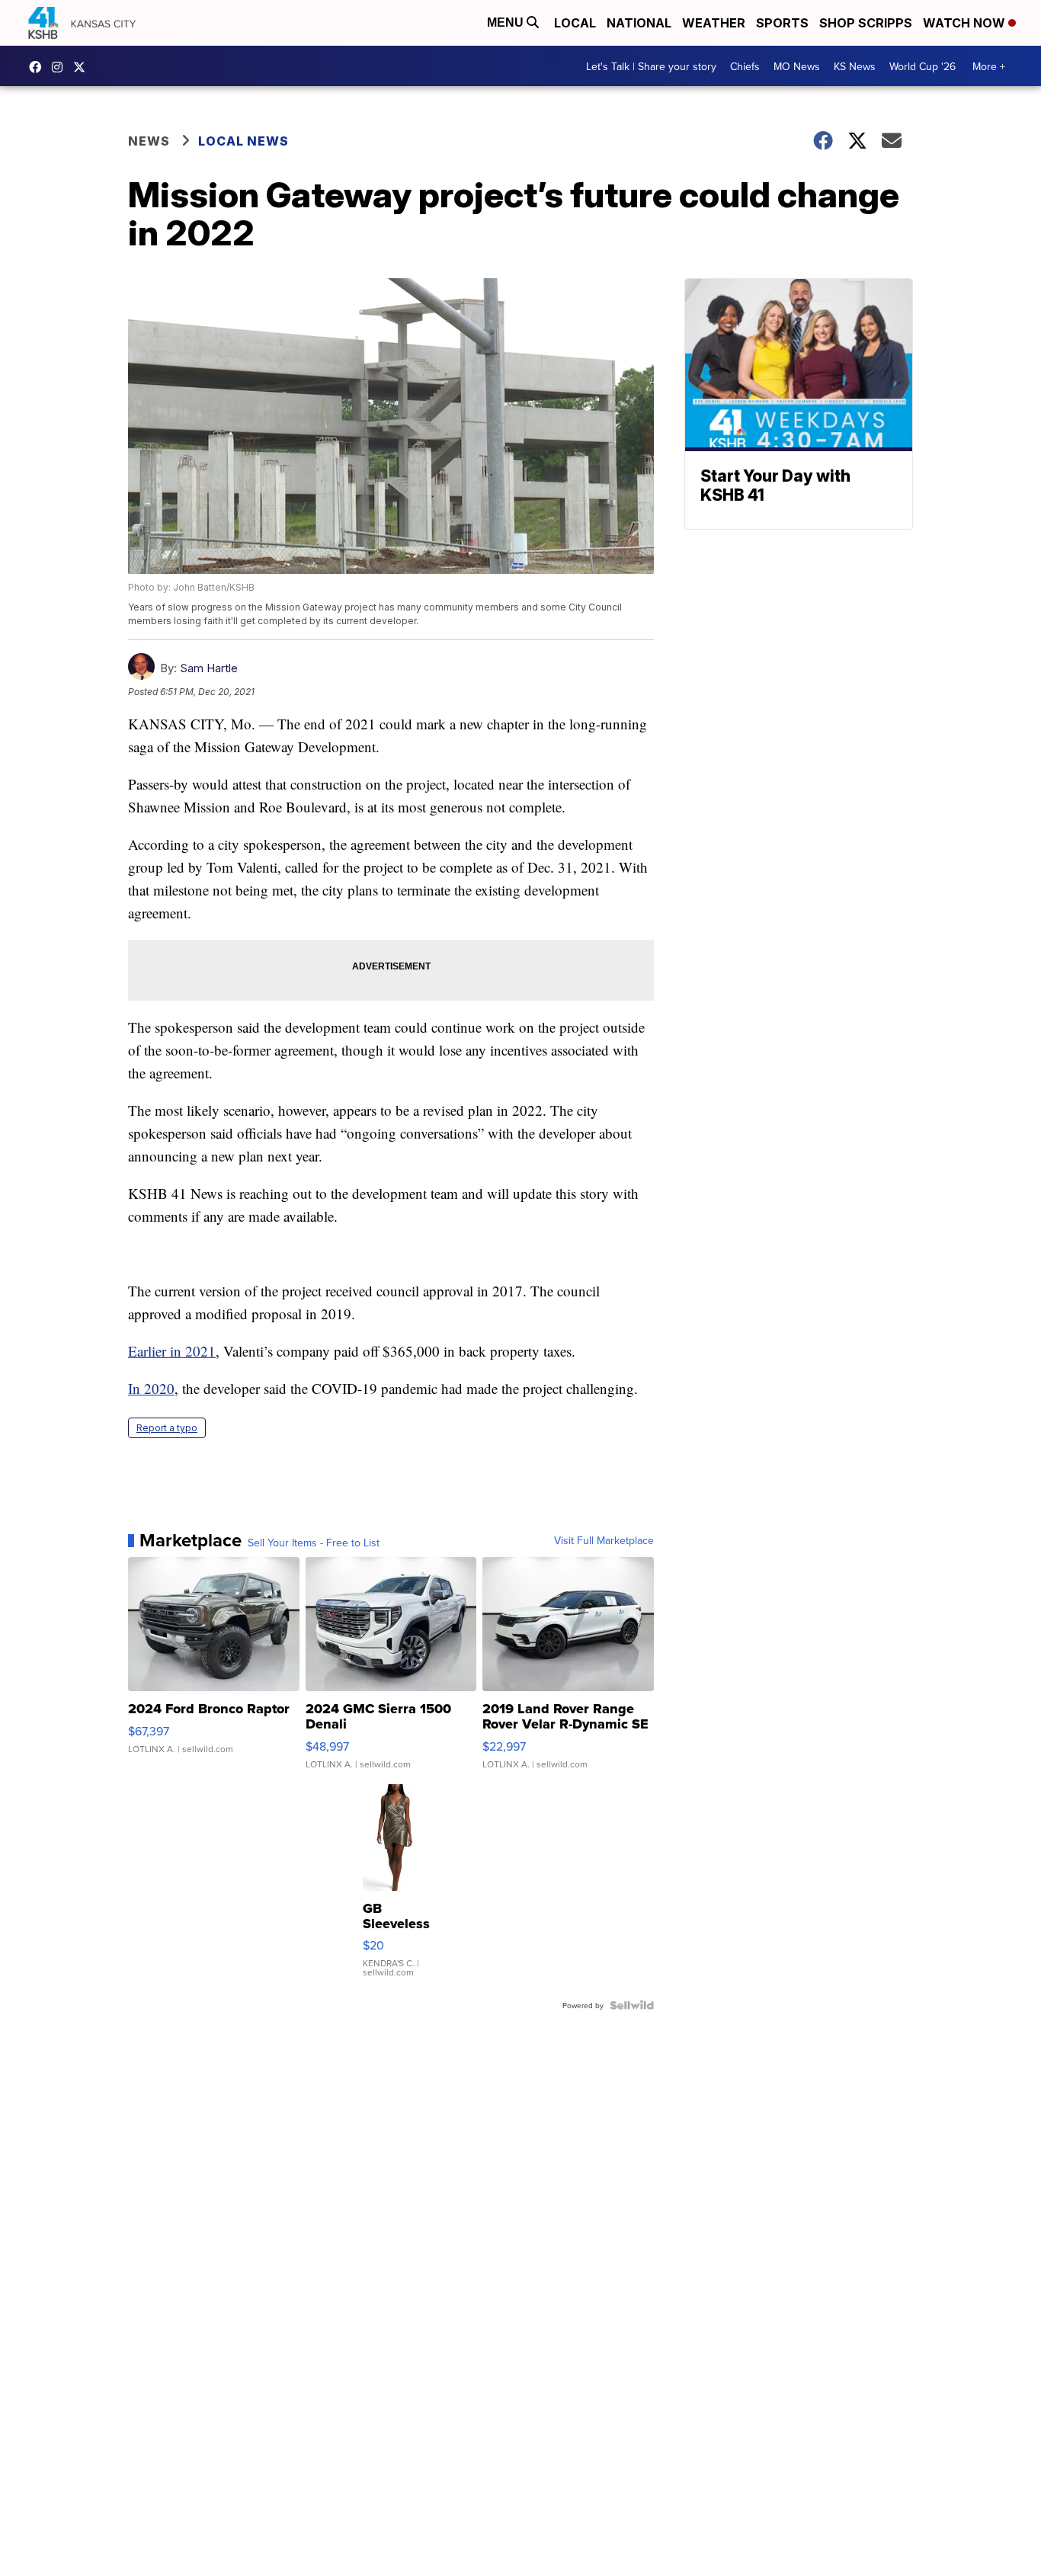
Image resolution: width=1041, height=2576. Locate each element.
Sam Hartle (209, 668)
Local (575, 23)
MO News (797, 66)
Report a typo (167, 1428)
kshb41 (39, 67)
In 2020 (151, 1388)
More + (989, 66)
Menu (507, 22)
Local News (243, 141)
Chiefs (745, 66)
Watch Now (966, 23)
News (149, 141)
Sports (782, 23)
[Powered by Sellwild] (632, 2005)
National (639, 23)
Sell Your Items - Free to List (314, 1543)
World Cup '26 (922, 66)
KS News (855, 66)
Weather (714, 23)
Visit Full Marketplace (604, 1540)
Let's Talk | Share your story (651, 66)
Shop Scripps (866, 23)
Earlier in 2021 (172, 1351)
